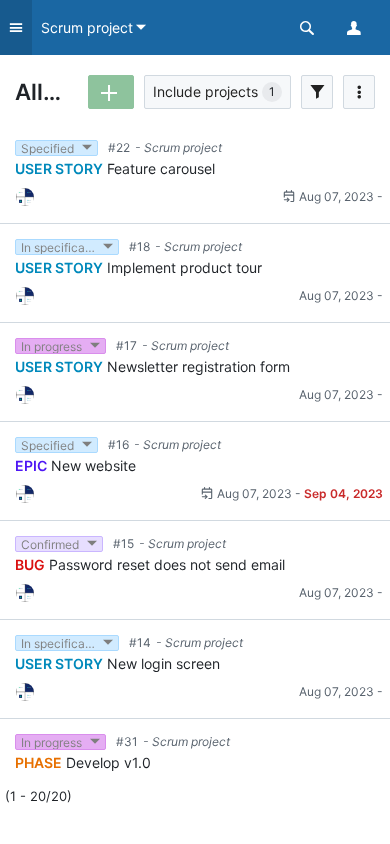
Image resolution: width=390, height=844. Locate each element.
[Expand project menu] (16, 27)
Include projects (214, 91)
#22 (119, 147)
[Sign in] (360, 27)
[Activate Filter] (317, 92)
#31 (127, 741)
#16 (118, 444)
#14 (140, 642)
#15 (123, 543)
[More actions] (359, 92)
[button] (306, 27)
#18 (139, 246)
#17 (126, 345)
